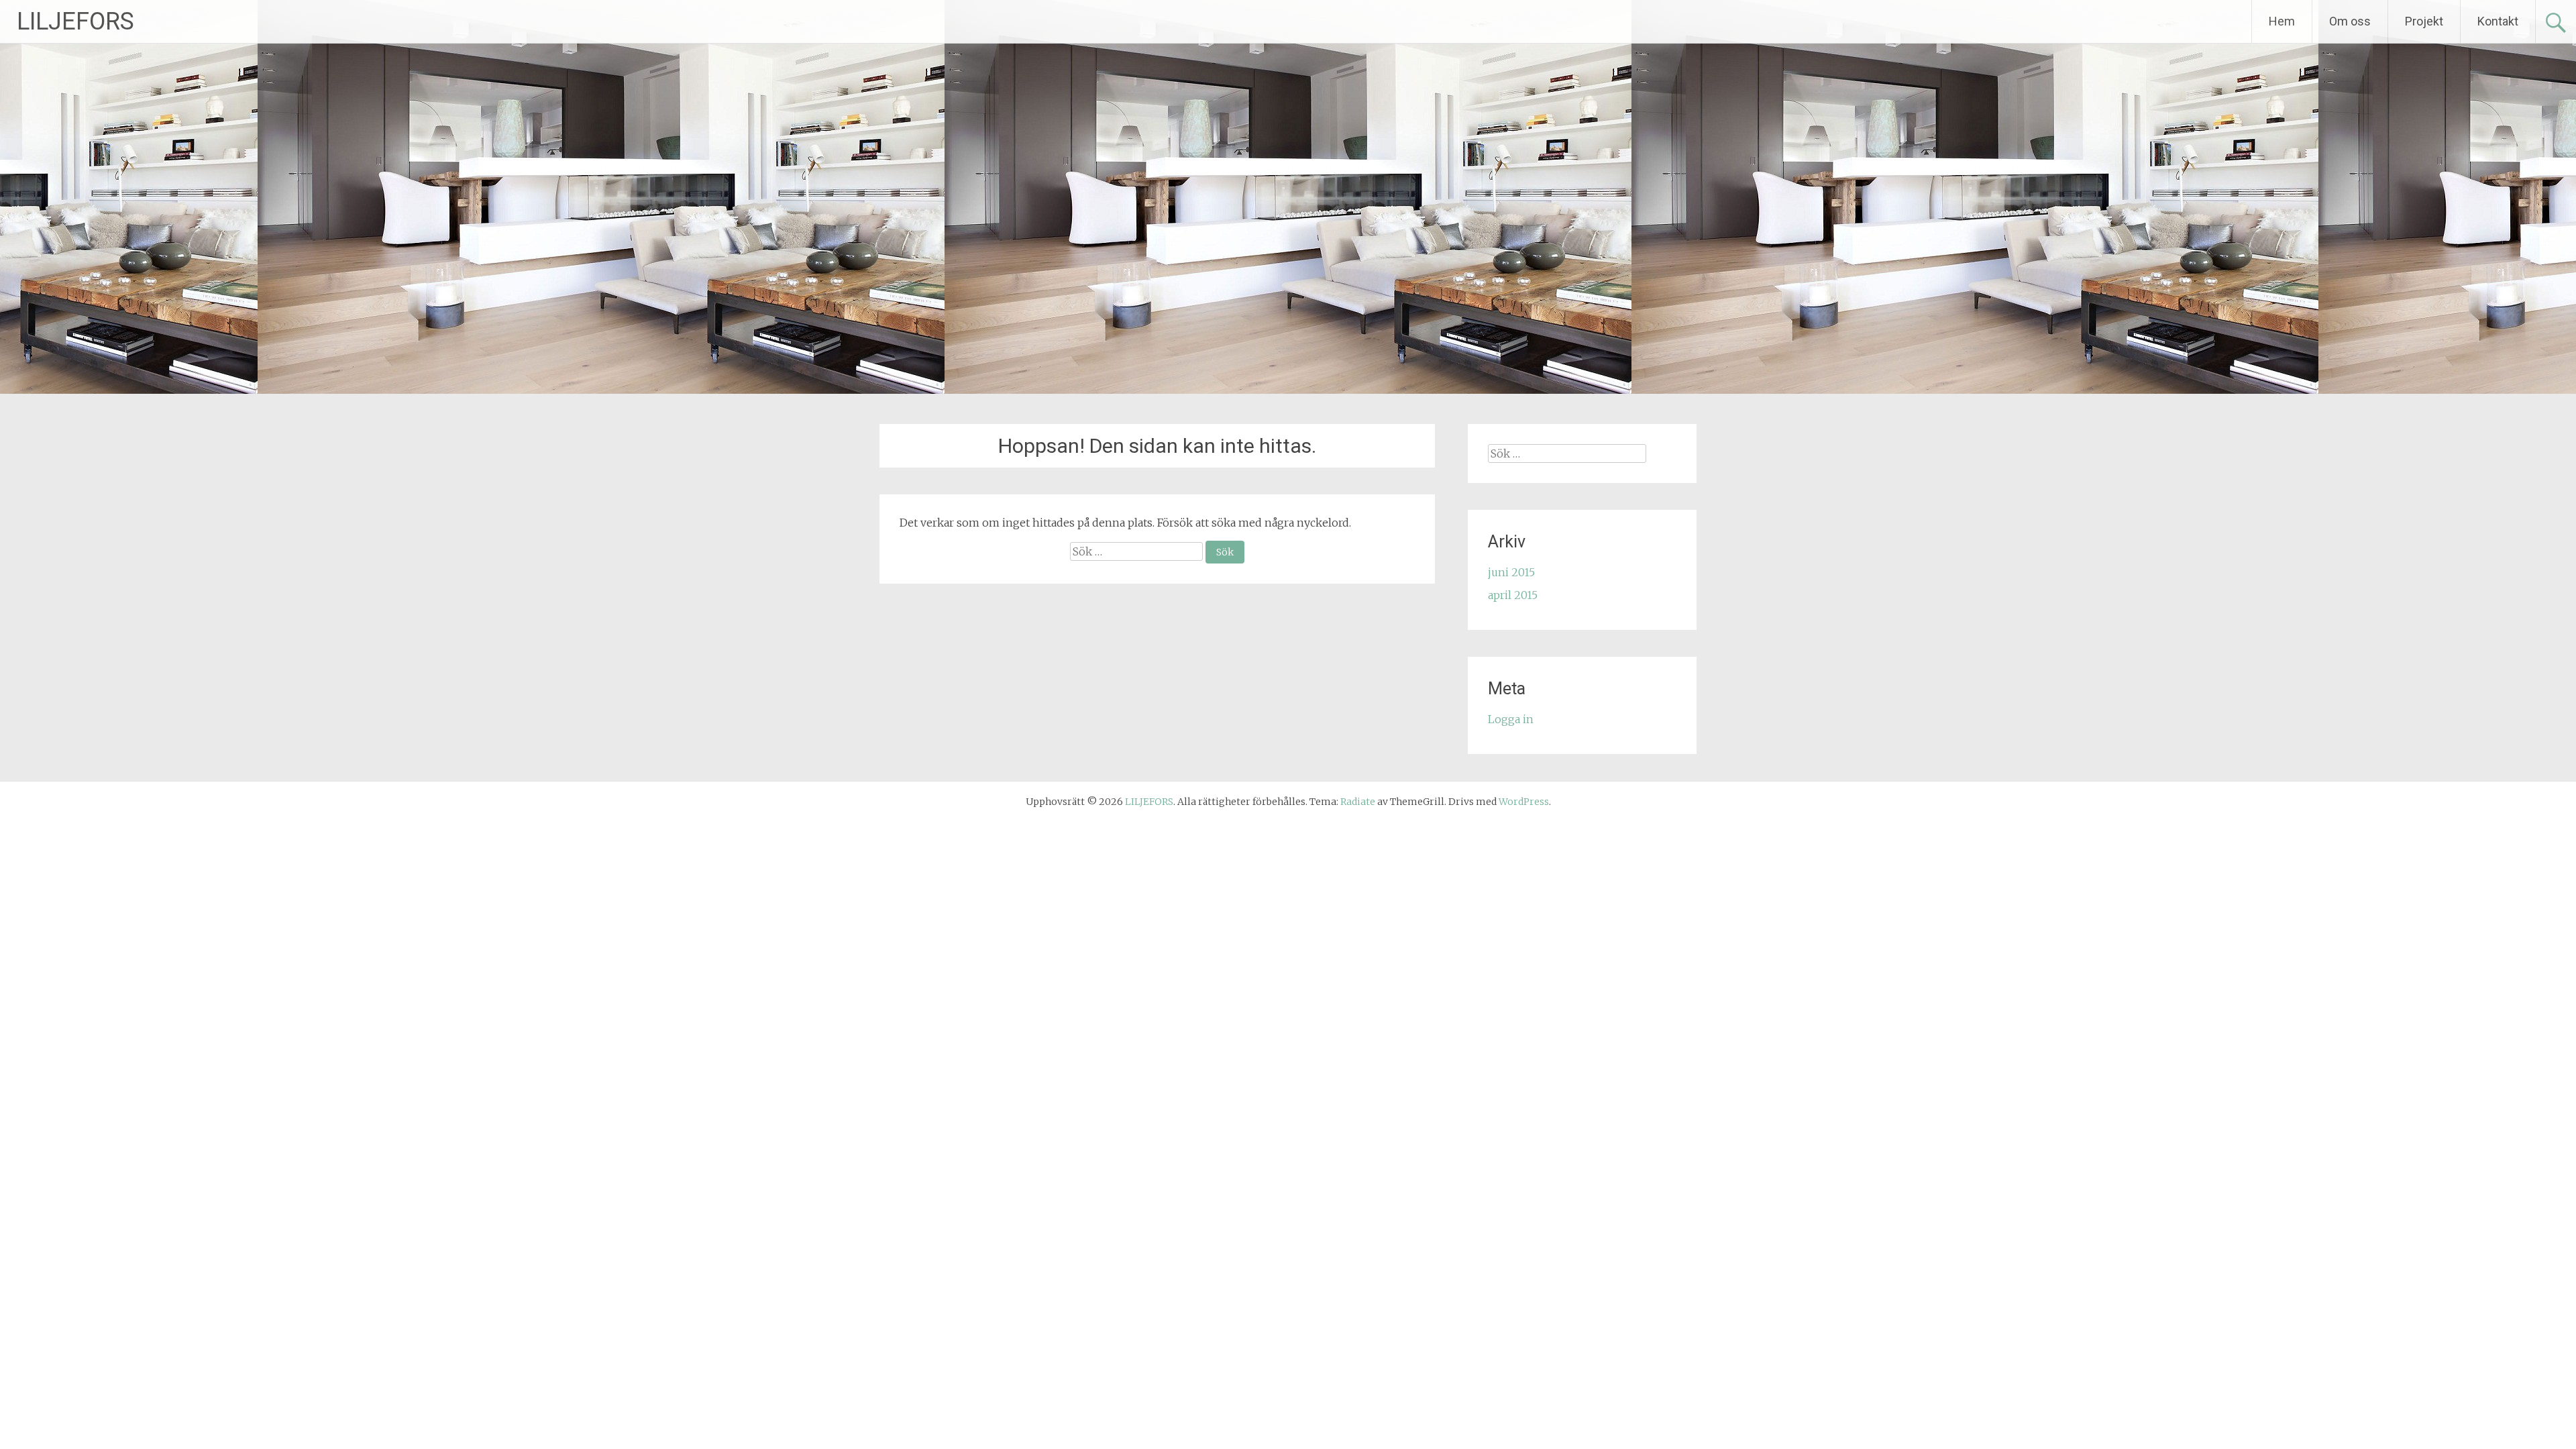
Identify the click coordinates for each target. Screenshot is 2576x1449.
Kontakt (2498, 21)
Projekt (2424, 21)
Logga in (1511, 719)
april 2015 (1513, 595)
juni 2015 (1511, 572)
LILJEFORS (75, 21)
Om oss (2350, 21)
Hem (2282, 21)
